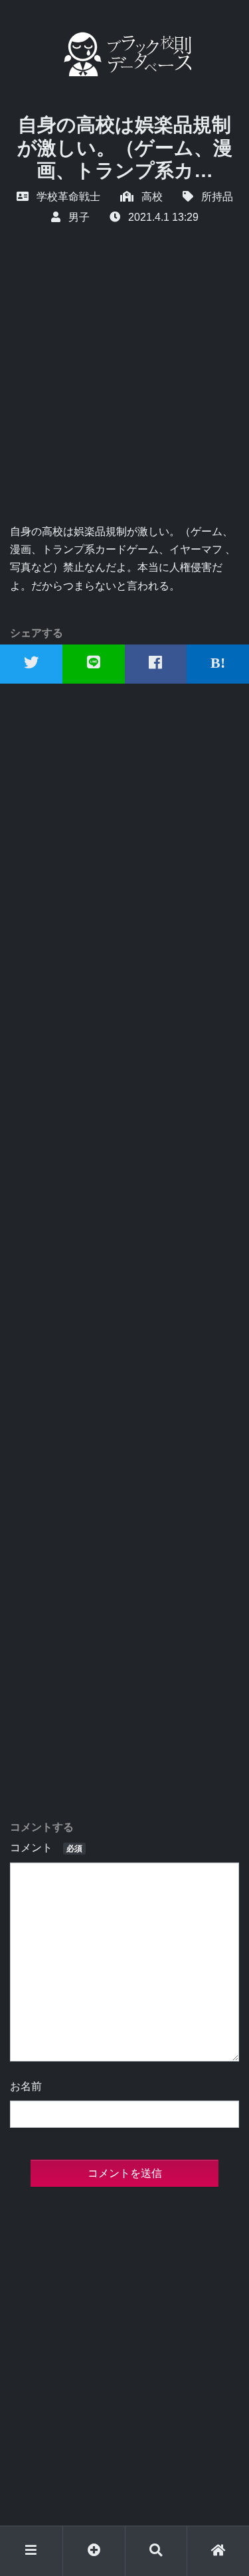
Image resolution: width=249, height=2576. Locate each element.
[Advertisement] (124, 392)
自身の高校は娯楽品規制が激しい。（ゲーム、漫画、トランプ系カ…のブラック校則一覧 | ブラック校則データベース (125, 54)
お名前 (26, 2086)
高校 (152, 197)
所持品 (217, 197)
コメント (46, 1848)
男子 (79, 217)
